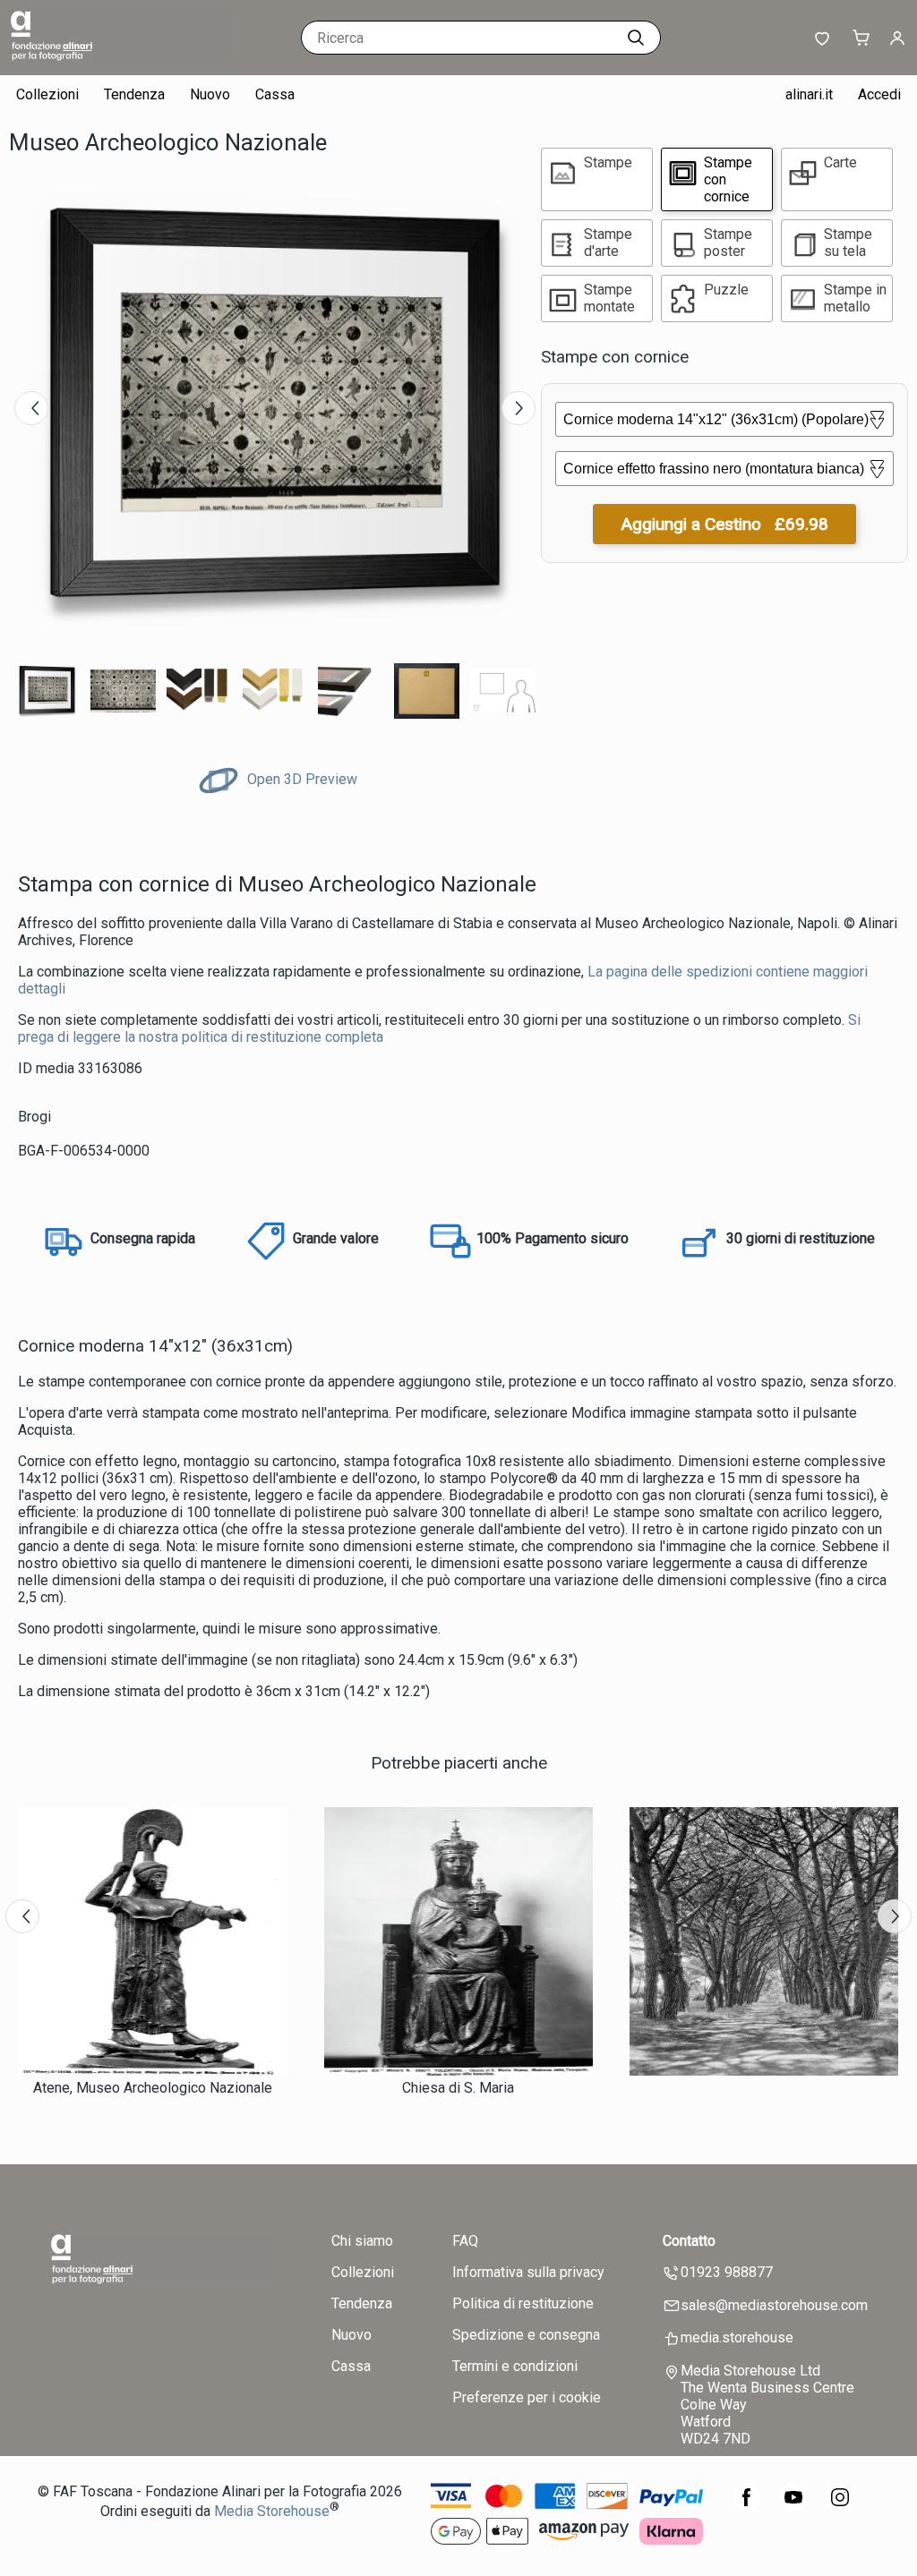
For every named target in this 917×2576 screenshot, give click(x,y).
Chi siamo (362, 2241)
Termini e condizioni (515, 2366)
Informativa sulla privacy (528, 2272)
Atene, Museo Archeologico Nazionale (153, 2088)
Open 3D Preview (300, 779)
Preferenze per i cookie (527, 2397)
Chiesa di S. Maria (458, 2088)
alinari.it (809, 94)
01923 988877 (727, 2272)
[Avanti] (518, 408)
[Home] (121, 58)
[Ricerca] (636, 38)
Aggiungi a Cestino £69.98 (724, 524)
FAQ (465, 2241)
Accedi (879, 94)
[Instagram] (840, 2507)
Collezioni (47, 94)
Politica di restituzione (523, 2303)
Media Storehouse (272, 2511)
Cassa (275, 94)
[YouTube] (793, 2507)
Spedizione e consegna (526, 2335)
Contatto (689, 2241)
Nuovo (210, 94)
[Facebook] (747, 2507)
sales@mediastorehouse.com (774, 2305)
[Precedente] (31, 408)
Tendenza (134, 94)
